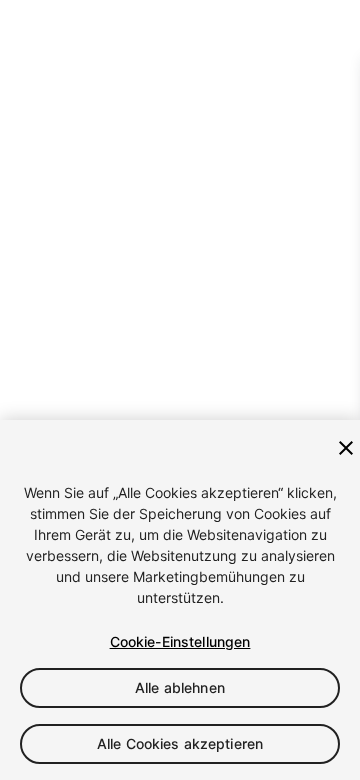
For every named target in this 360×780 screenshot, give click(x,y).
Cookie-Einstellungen (180, 641)
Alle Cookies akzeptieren (180, 743)
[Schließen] (346, 448)
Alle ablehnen (180, 687)
